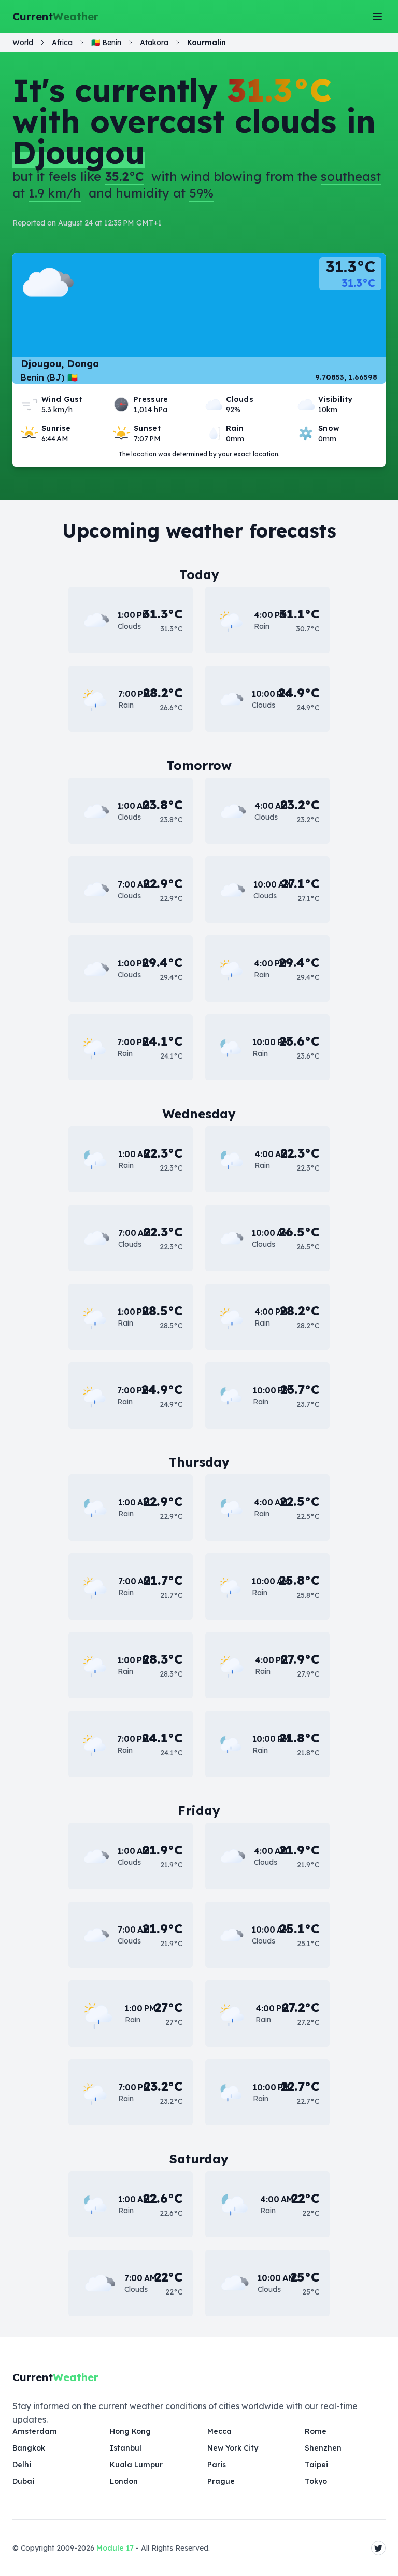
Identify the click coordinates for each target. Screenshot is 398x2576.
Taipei (316, 2465)
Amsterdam (35, 2431)
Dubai (23, 2481)
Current (55, 16)
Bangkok (29, 2448)
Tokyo (316, 2481)
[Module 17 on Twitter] (378, 2548)
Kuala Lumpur (136, 2465)
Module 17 (115, 2548)
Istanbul (126, 2448)
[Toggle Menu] (377, 17)
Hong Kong (130, 2431)
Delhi (22, 2465)
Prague (221, 2481)
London (124, 2481)
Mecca (219, 2431)
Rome (316, 2431)
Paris (217, 2465)
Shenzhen (323, 2448)
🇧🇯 (106, 43)
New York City (233, 2448)
